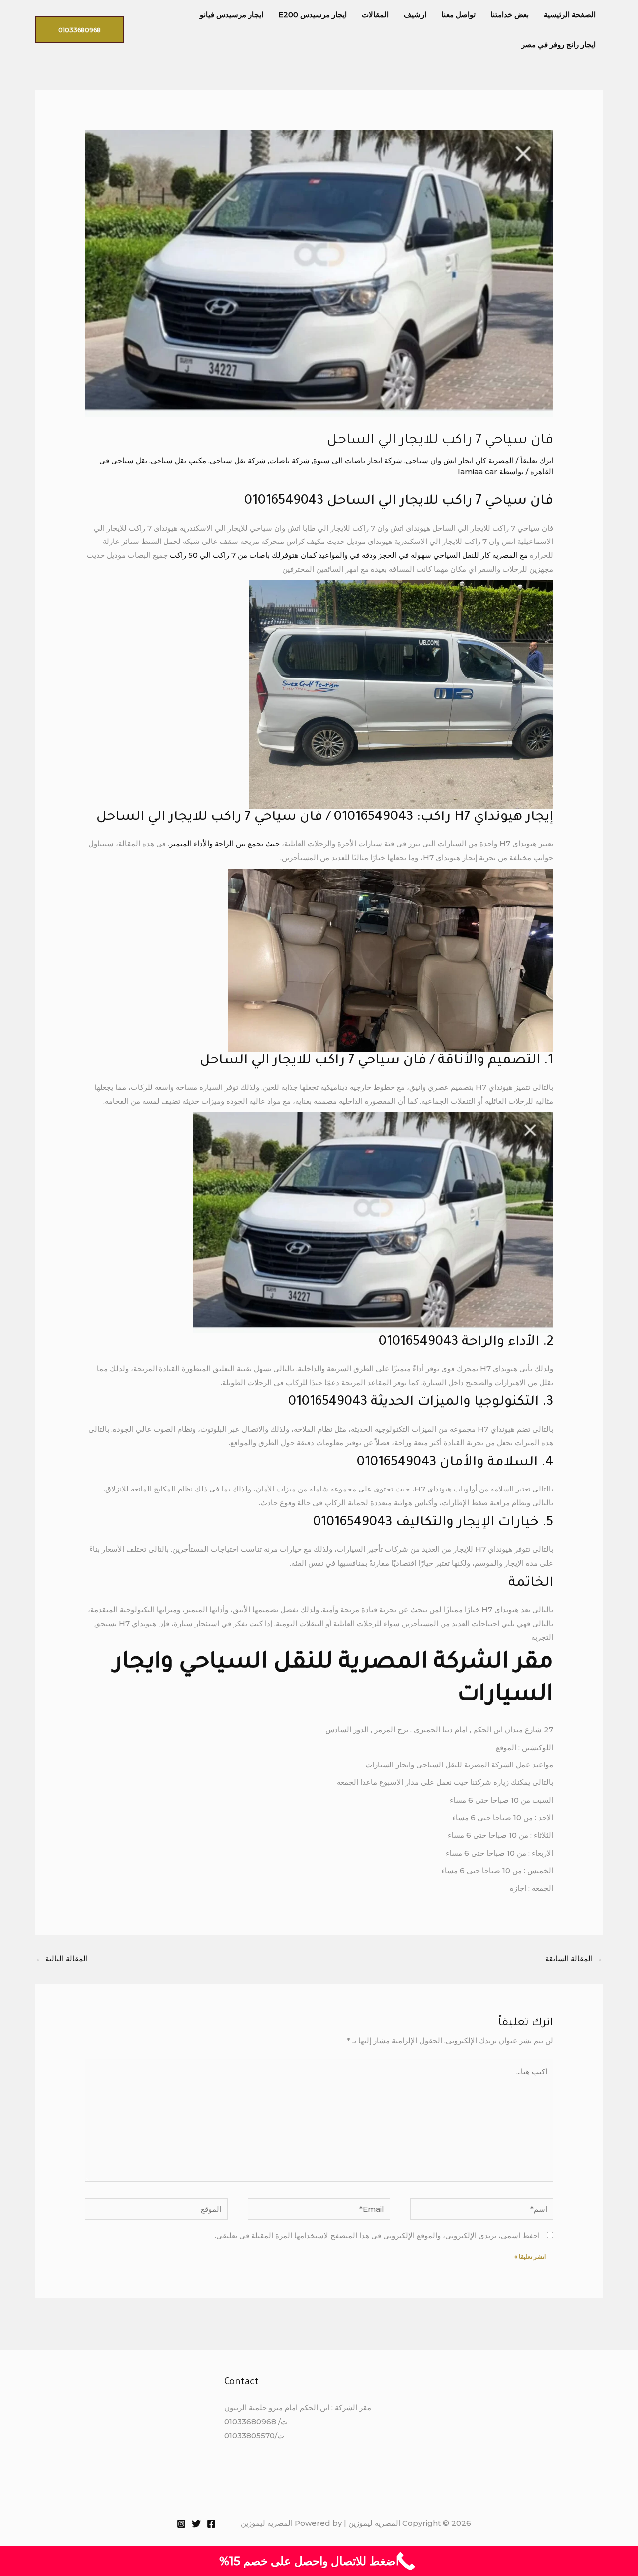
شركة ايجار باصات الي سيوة (358, 461)
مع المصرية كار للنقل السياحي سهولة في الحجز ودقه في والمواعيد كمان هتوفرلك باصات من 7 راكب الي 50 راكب (348, 555)
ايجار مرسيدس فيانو (232, 15)
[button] (80, 30)
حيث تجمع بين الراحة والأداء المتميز (226, 844)
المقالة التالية (62, 1959)
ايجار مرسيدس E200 (313, 15)
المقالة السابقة (574, 1959)
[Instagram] (181, 2524)
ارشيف (415, 15)
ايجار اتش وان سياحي (440, 461)
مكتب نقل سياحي (178, 461)
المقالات (375, 15)
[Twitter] (196, 2524)
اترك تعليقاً (537, 461)
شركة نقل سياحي (238, 461)
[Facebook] (211, 2524)
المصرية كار (495, 461)
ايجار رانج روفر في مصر (558, 45)
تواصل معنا (458, 15)
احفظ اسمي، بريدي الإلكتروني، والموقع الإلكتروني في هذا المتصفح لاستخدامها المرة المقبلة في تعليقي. (377, 2236)
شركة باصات (289, 461)
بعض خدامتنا (510, 15)
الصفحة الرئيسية (570, 15)
